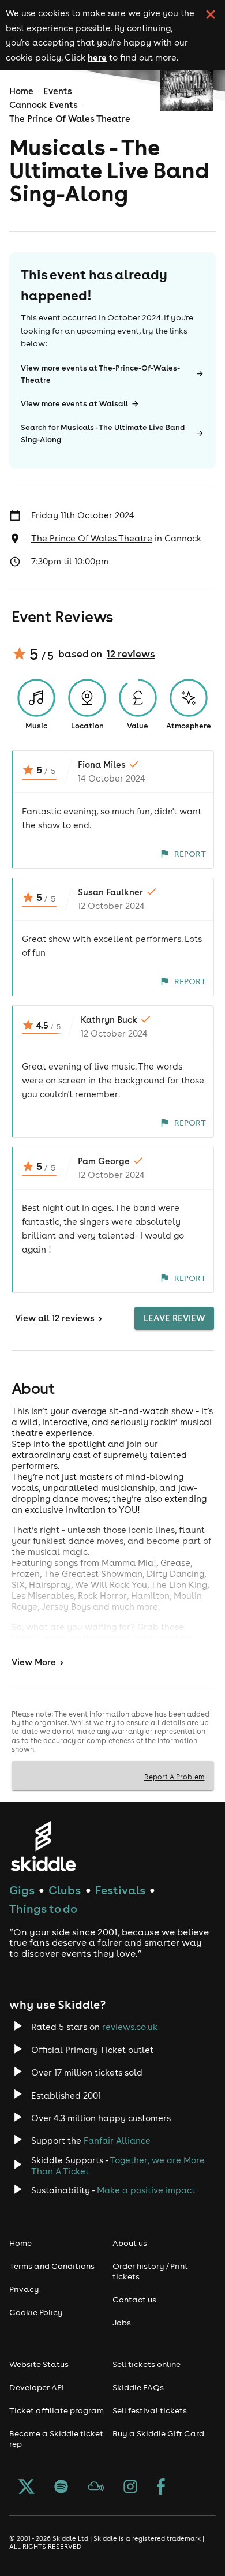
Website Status (39, 2364)
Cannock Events (44, 105)
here (97, 57)
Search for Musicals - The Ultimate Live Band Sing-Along (103, 433)
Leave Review (174, 1318)
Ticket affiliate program (57, 2410)
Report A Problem (175, 1777)
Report (190, 854)
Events (58, 91)
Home (21, 91)
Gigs (22, 1890)
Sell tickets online (147, 2364)
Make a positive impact (146, 2190)
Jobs (122, 2323)
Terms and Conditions (52, 2266)
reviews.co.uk (130, 2027)
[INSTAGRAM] (130, 2488)
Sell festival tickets (150, 2410)
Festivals (120, 1890)
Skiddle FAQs (138, 2387)
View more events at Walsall (74, 404)
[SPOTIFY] (61, 2488)
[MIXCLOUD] (96, 2488)
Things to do (43, 1908)
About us (130, 2243)
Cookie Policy (36, 2312)
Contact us (134, 2300)
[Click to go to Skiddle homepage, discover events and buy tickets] (43, 1846)
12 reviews (131, 654)
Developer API (37, 2387)
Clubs (65, 1890)
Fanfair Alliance (117, 2141)
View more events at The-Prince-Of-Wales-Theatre (100, 374)
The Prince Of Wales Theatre (70, 119)
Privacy (24, 2289)
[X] (27, 2488)
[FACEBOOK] (161, 2488)
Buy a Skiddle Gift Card (158, 2433)
